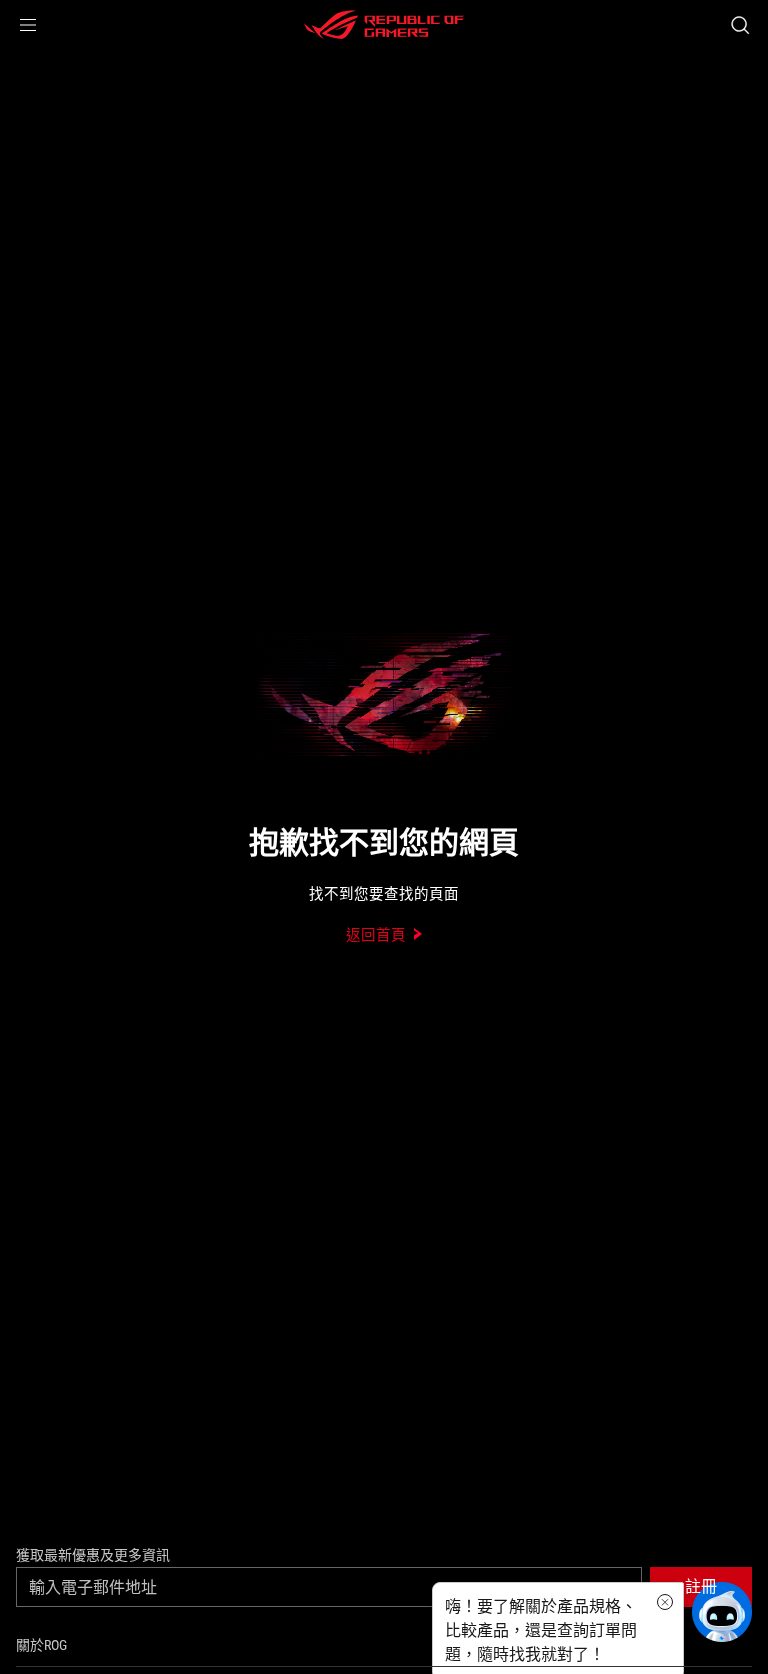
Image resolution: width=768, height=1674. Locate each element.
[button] (28, 25)
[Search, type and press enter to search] (739, 25)
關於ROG (41, 1645)
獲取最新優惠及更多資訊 (93, 1555)
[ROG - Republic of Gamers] (384, 25)
